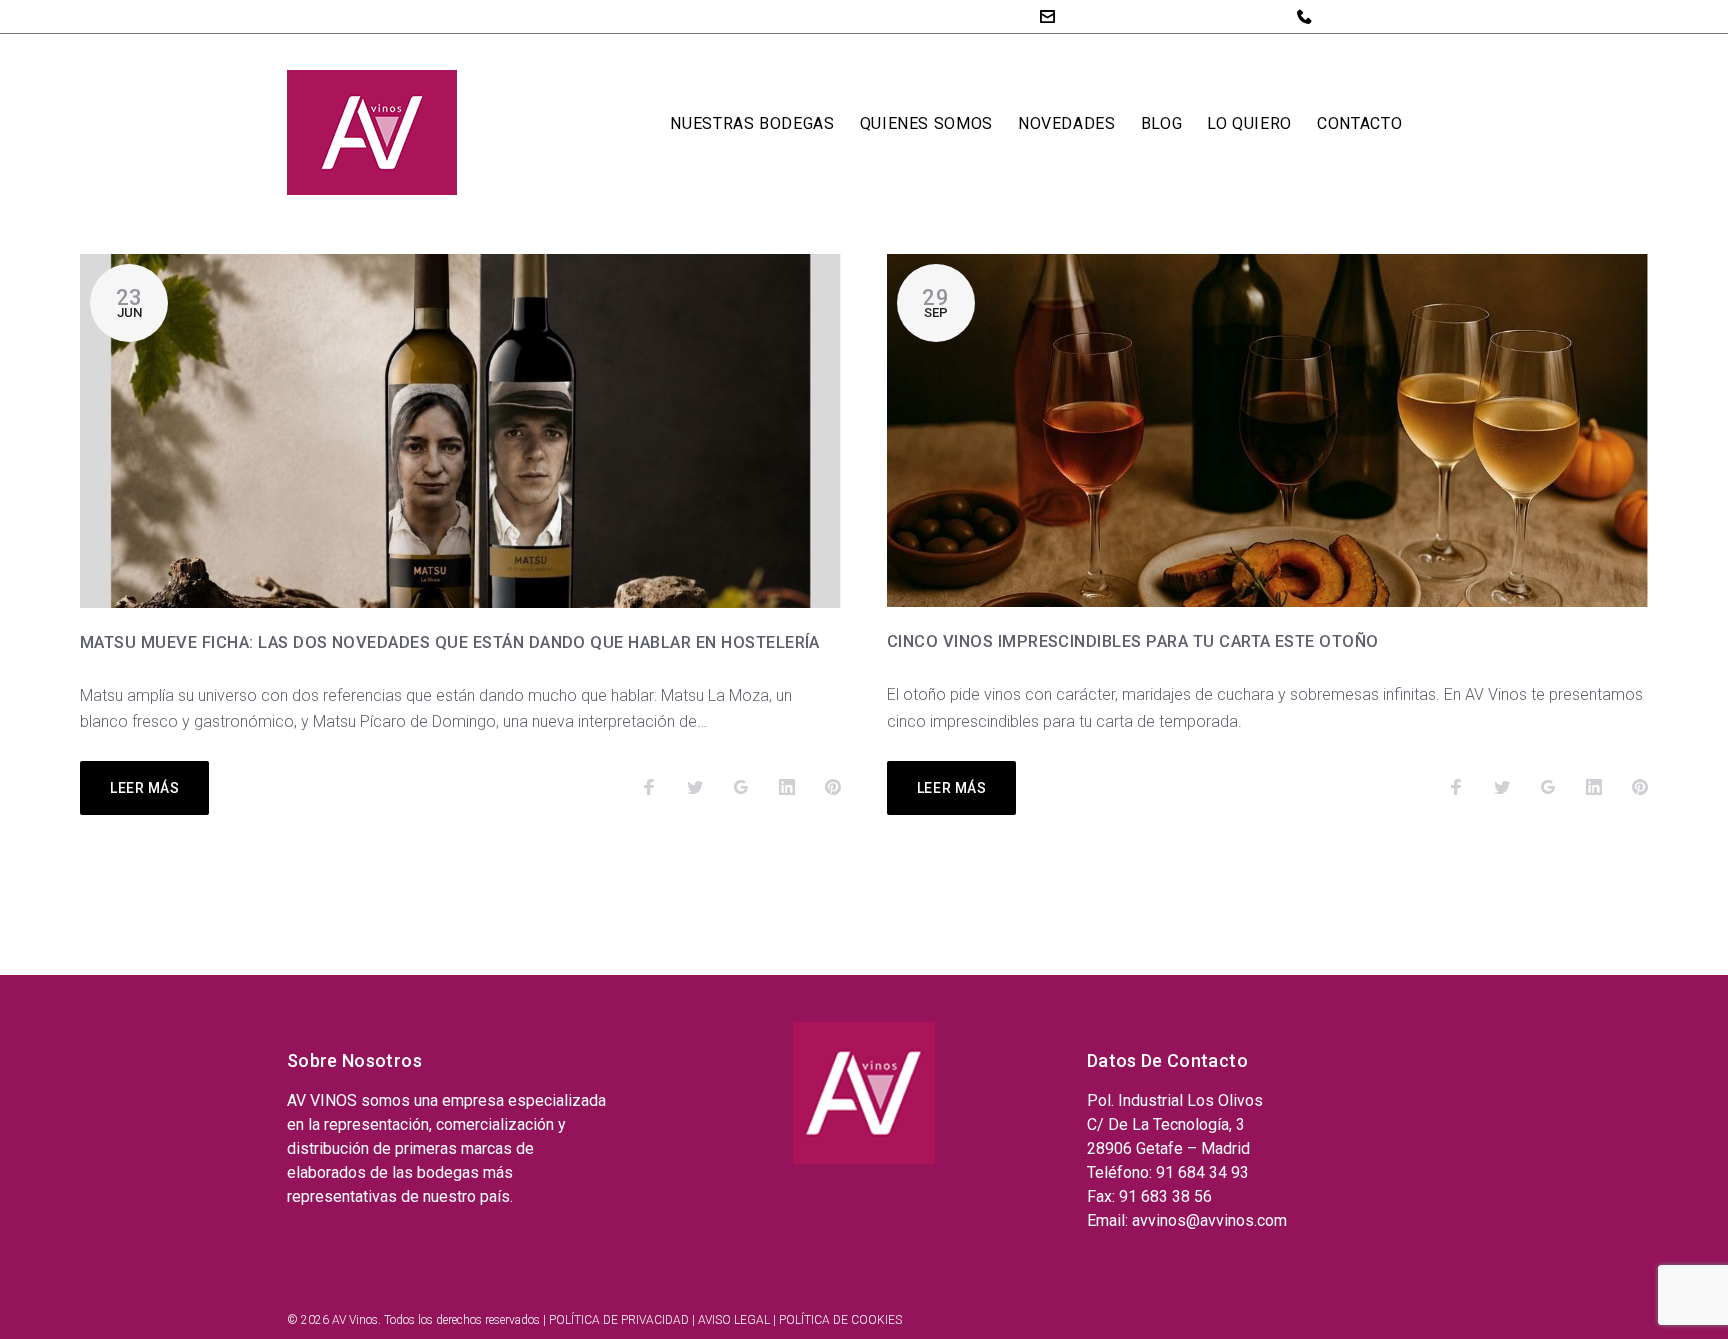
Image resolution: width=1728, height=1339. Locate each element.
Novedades (1067, 123)
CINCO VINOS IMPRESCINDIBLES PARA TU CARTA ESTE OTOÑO (1133, 641)
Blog (1162, 123)
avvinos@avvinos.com (1144, 15)
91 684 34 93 (1367, 16)
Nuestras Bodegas (752, 123)
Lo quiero (1249, 123)
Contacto (1359, 123)
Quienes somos (926, 123)
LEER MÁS (144, 788)
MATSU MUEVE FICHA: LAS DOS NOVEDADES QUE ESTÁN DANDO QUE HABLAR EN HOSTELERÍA (450, 642)
